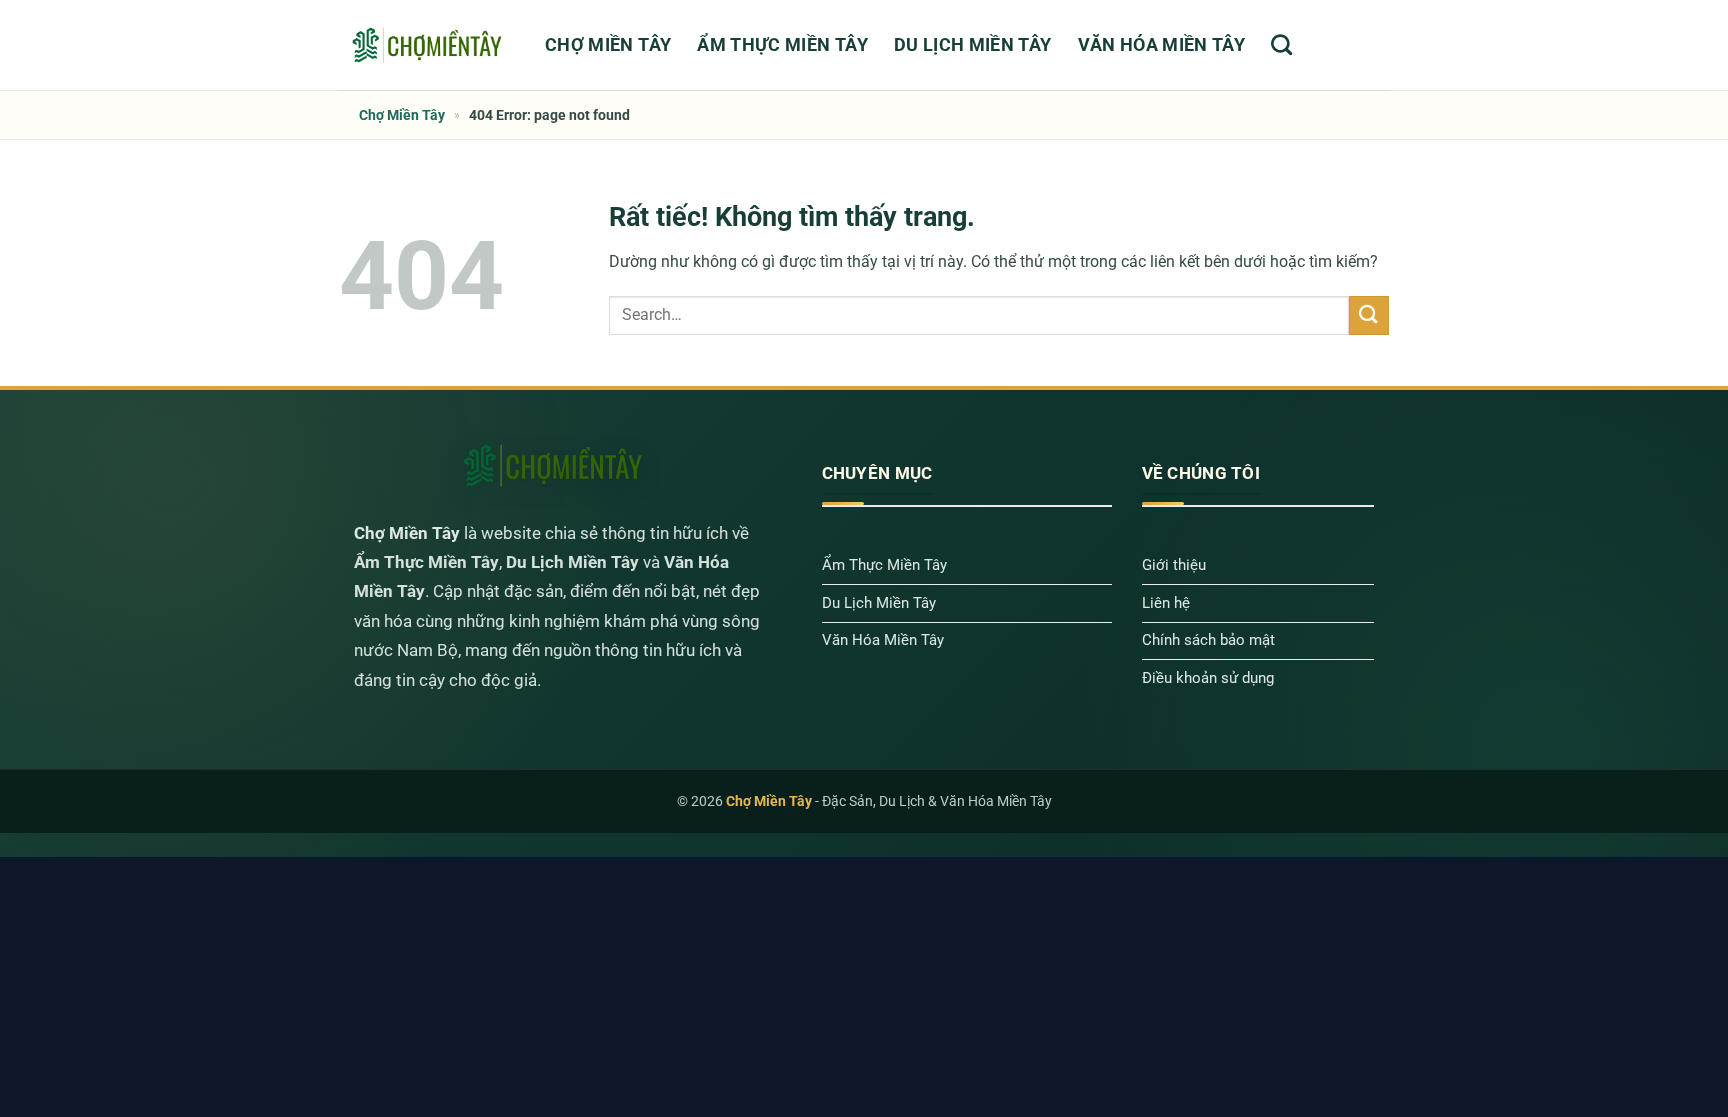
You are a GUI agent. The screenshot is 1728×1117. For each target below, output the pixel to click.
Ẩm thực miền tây (782, 45)
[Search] (1281, 44)
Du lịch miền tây (973, 45)
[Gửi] (1369, 315)
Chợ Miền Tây (608, 45)
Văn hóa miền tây (1162, 45)
